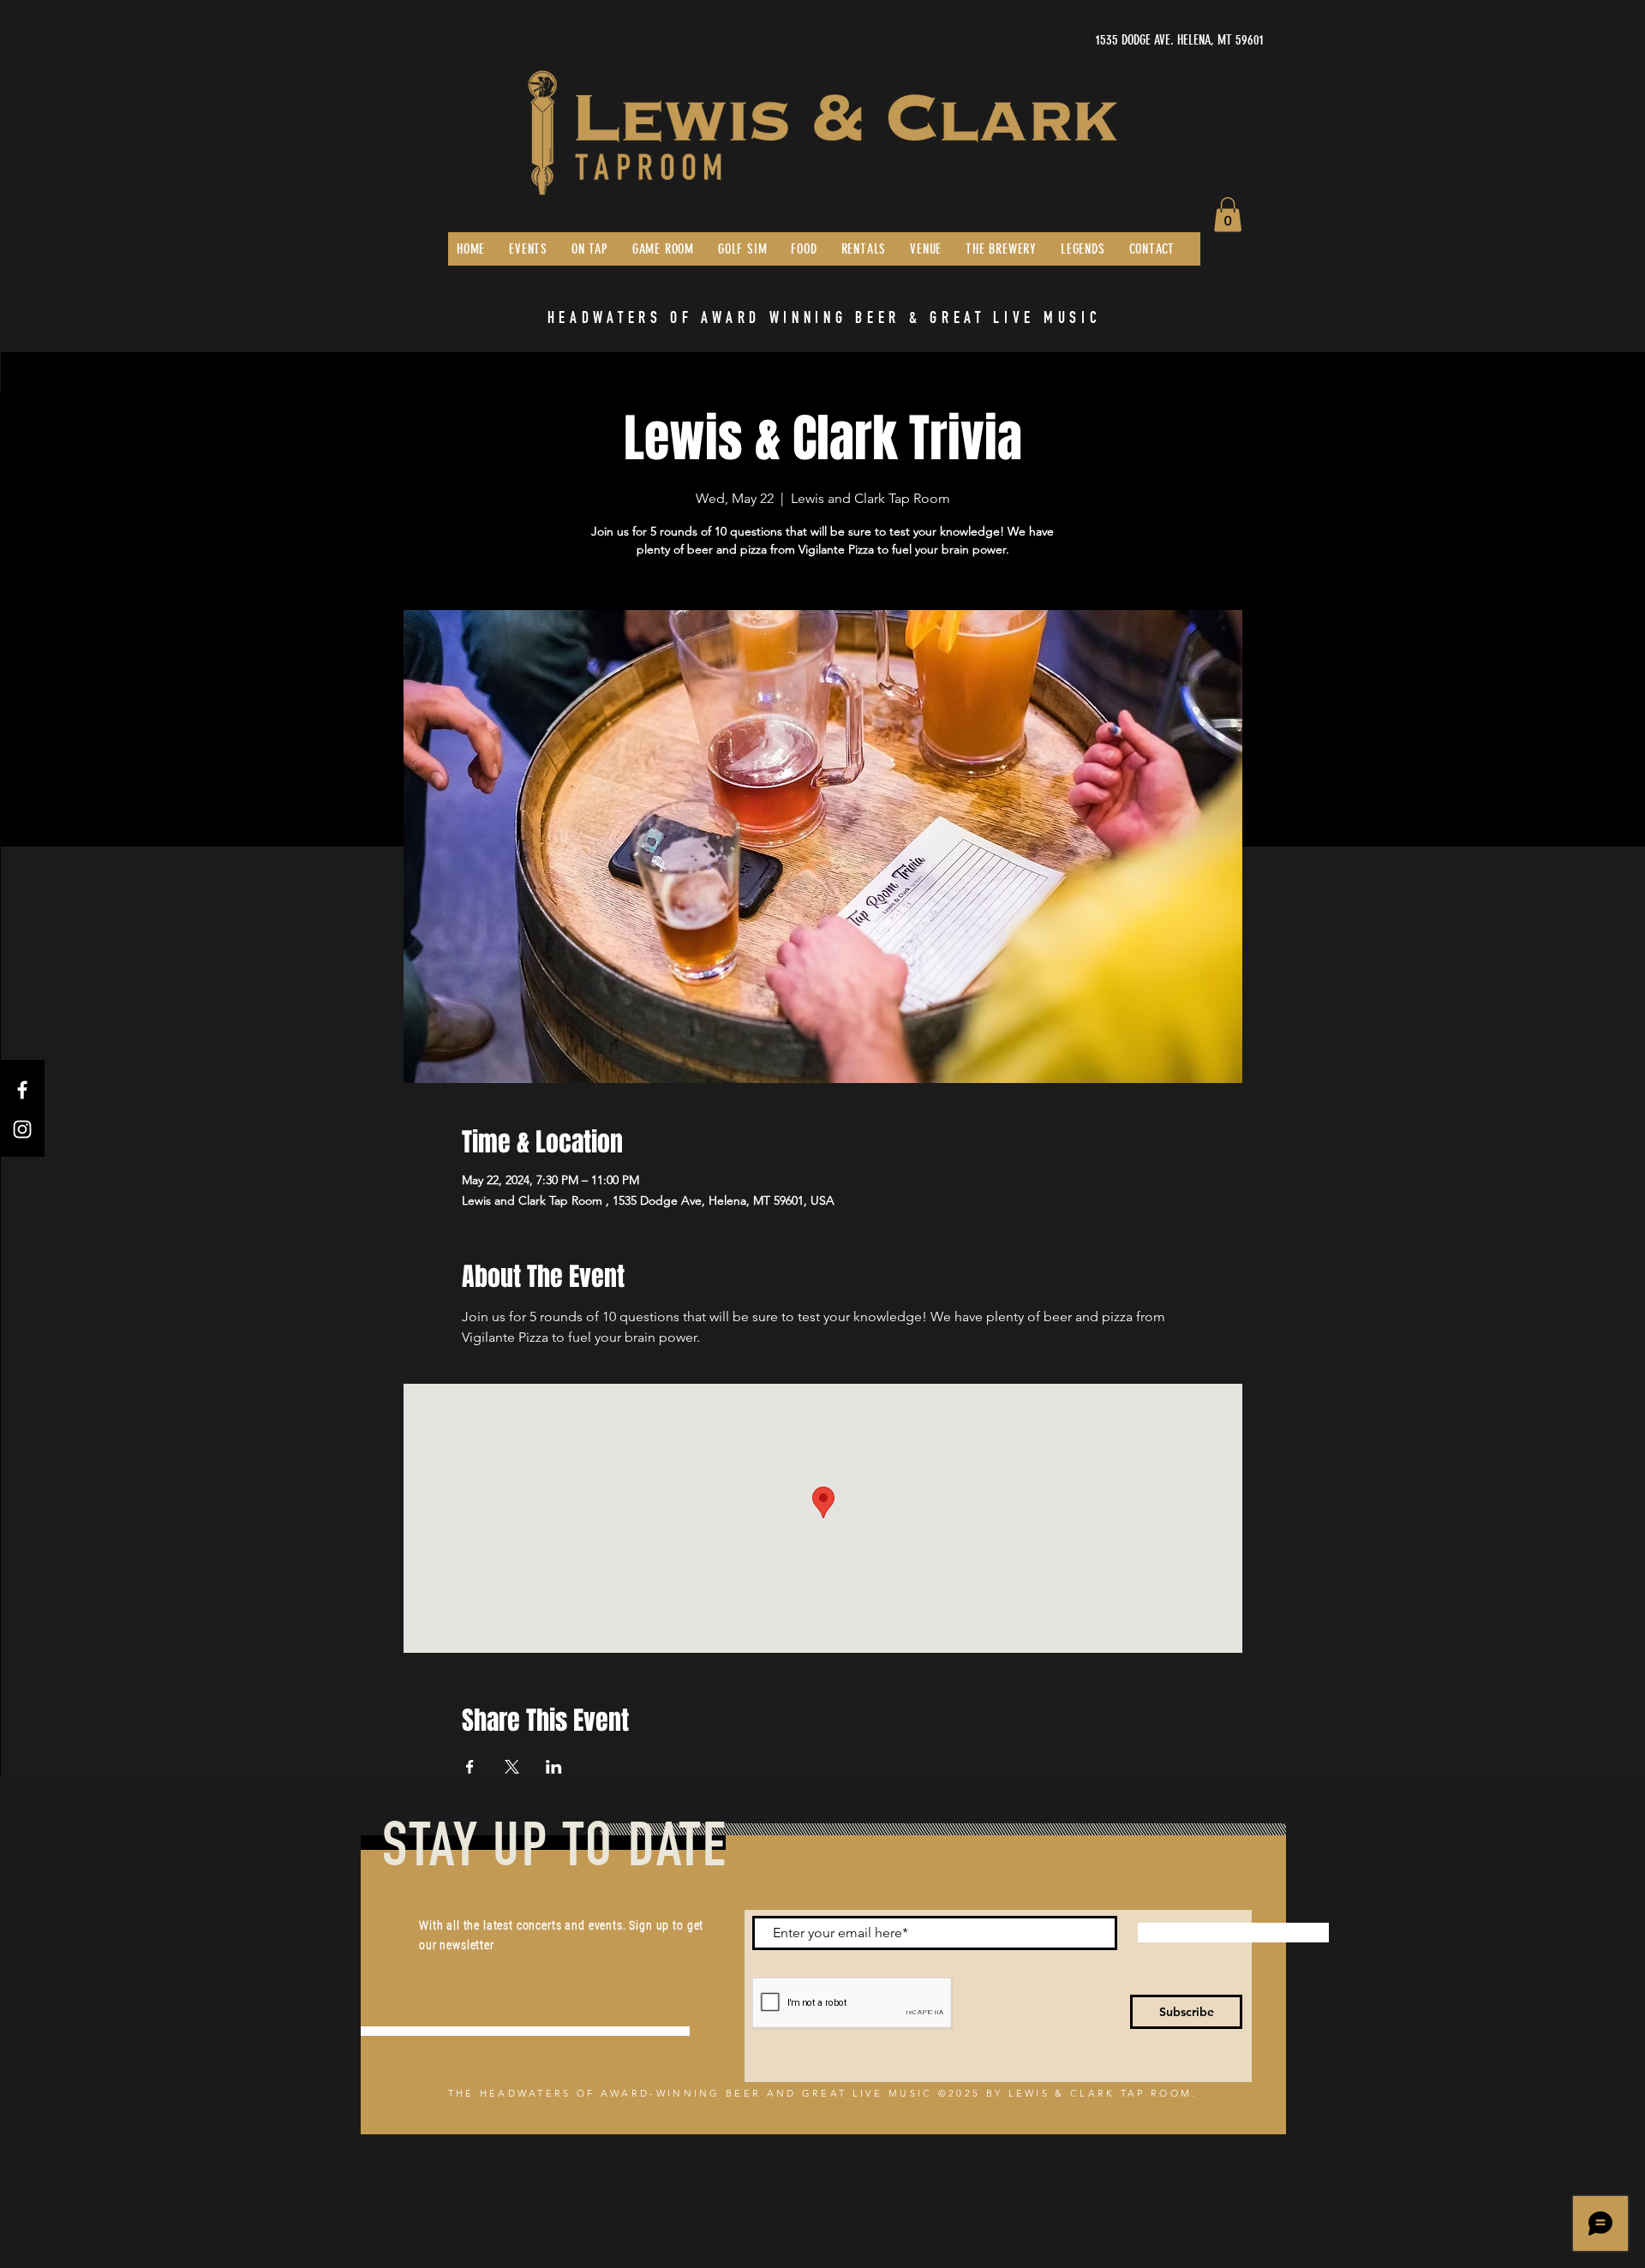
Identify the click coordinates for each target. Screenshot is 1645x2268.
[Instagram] (22, 1129)
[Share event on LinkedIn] (554, 1767)
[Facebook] (22, 1090)
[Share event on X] (512, 1767)
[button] (1228, 215)
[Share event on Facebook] (470, 1767)
